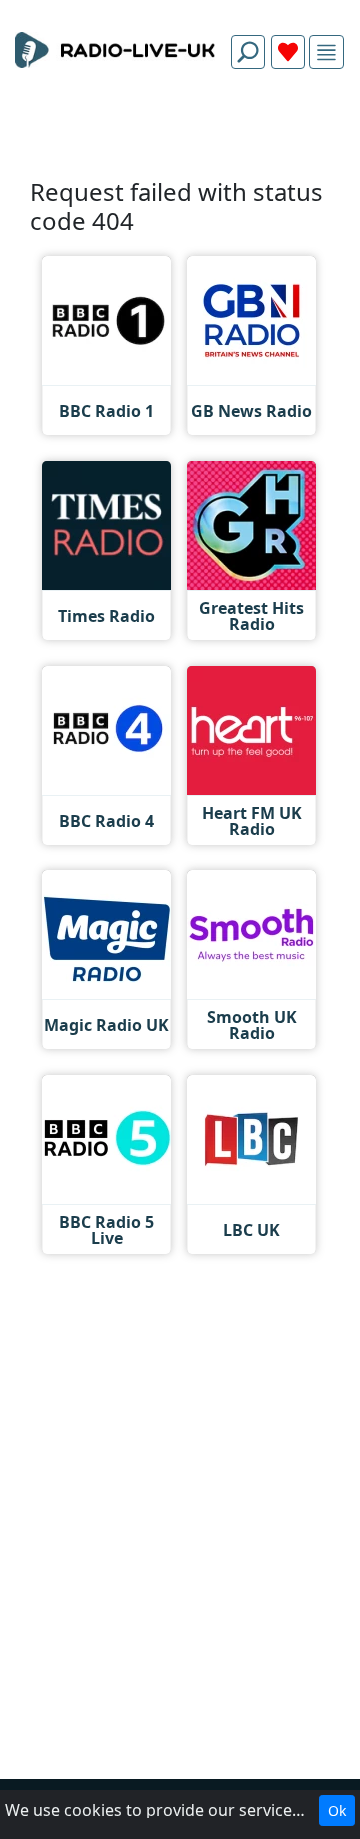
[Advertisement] (180, 132)
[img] (326, 52)
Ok (337, 1810)
